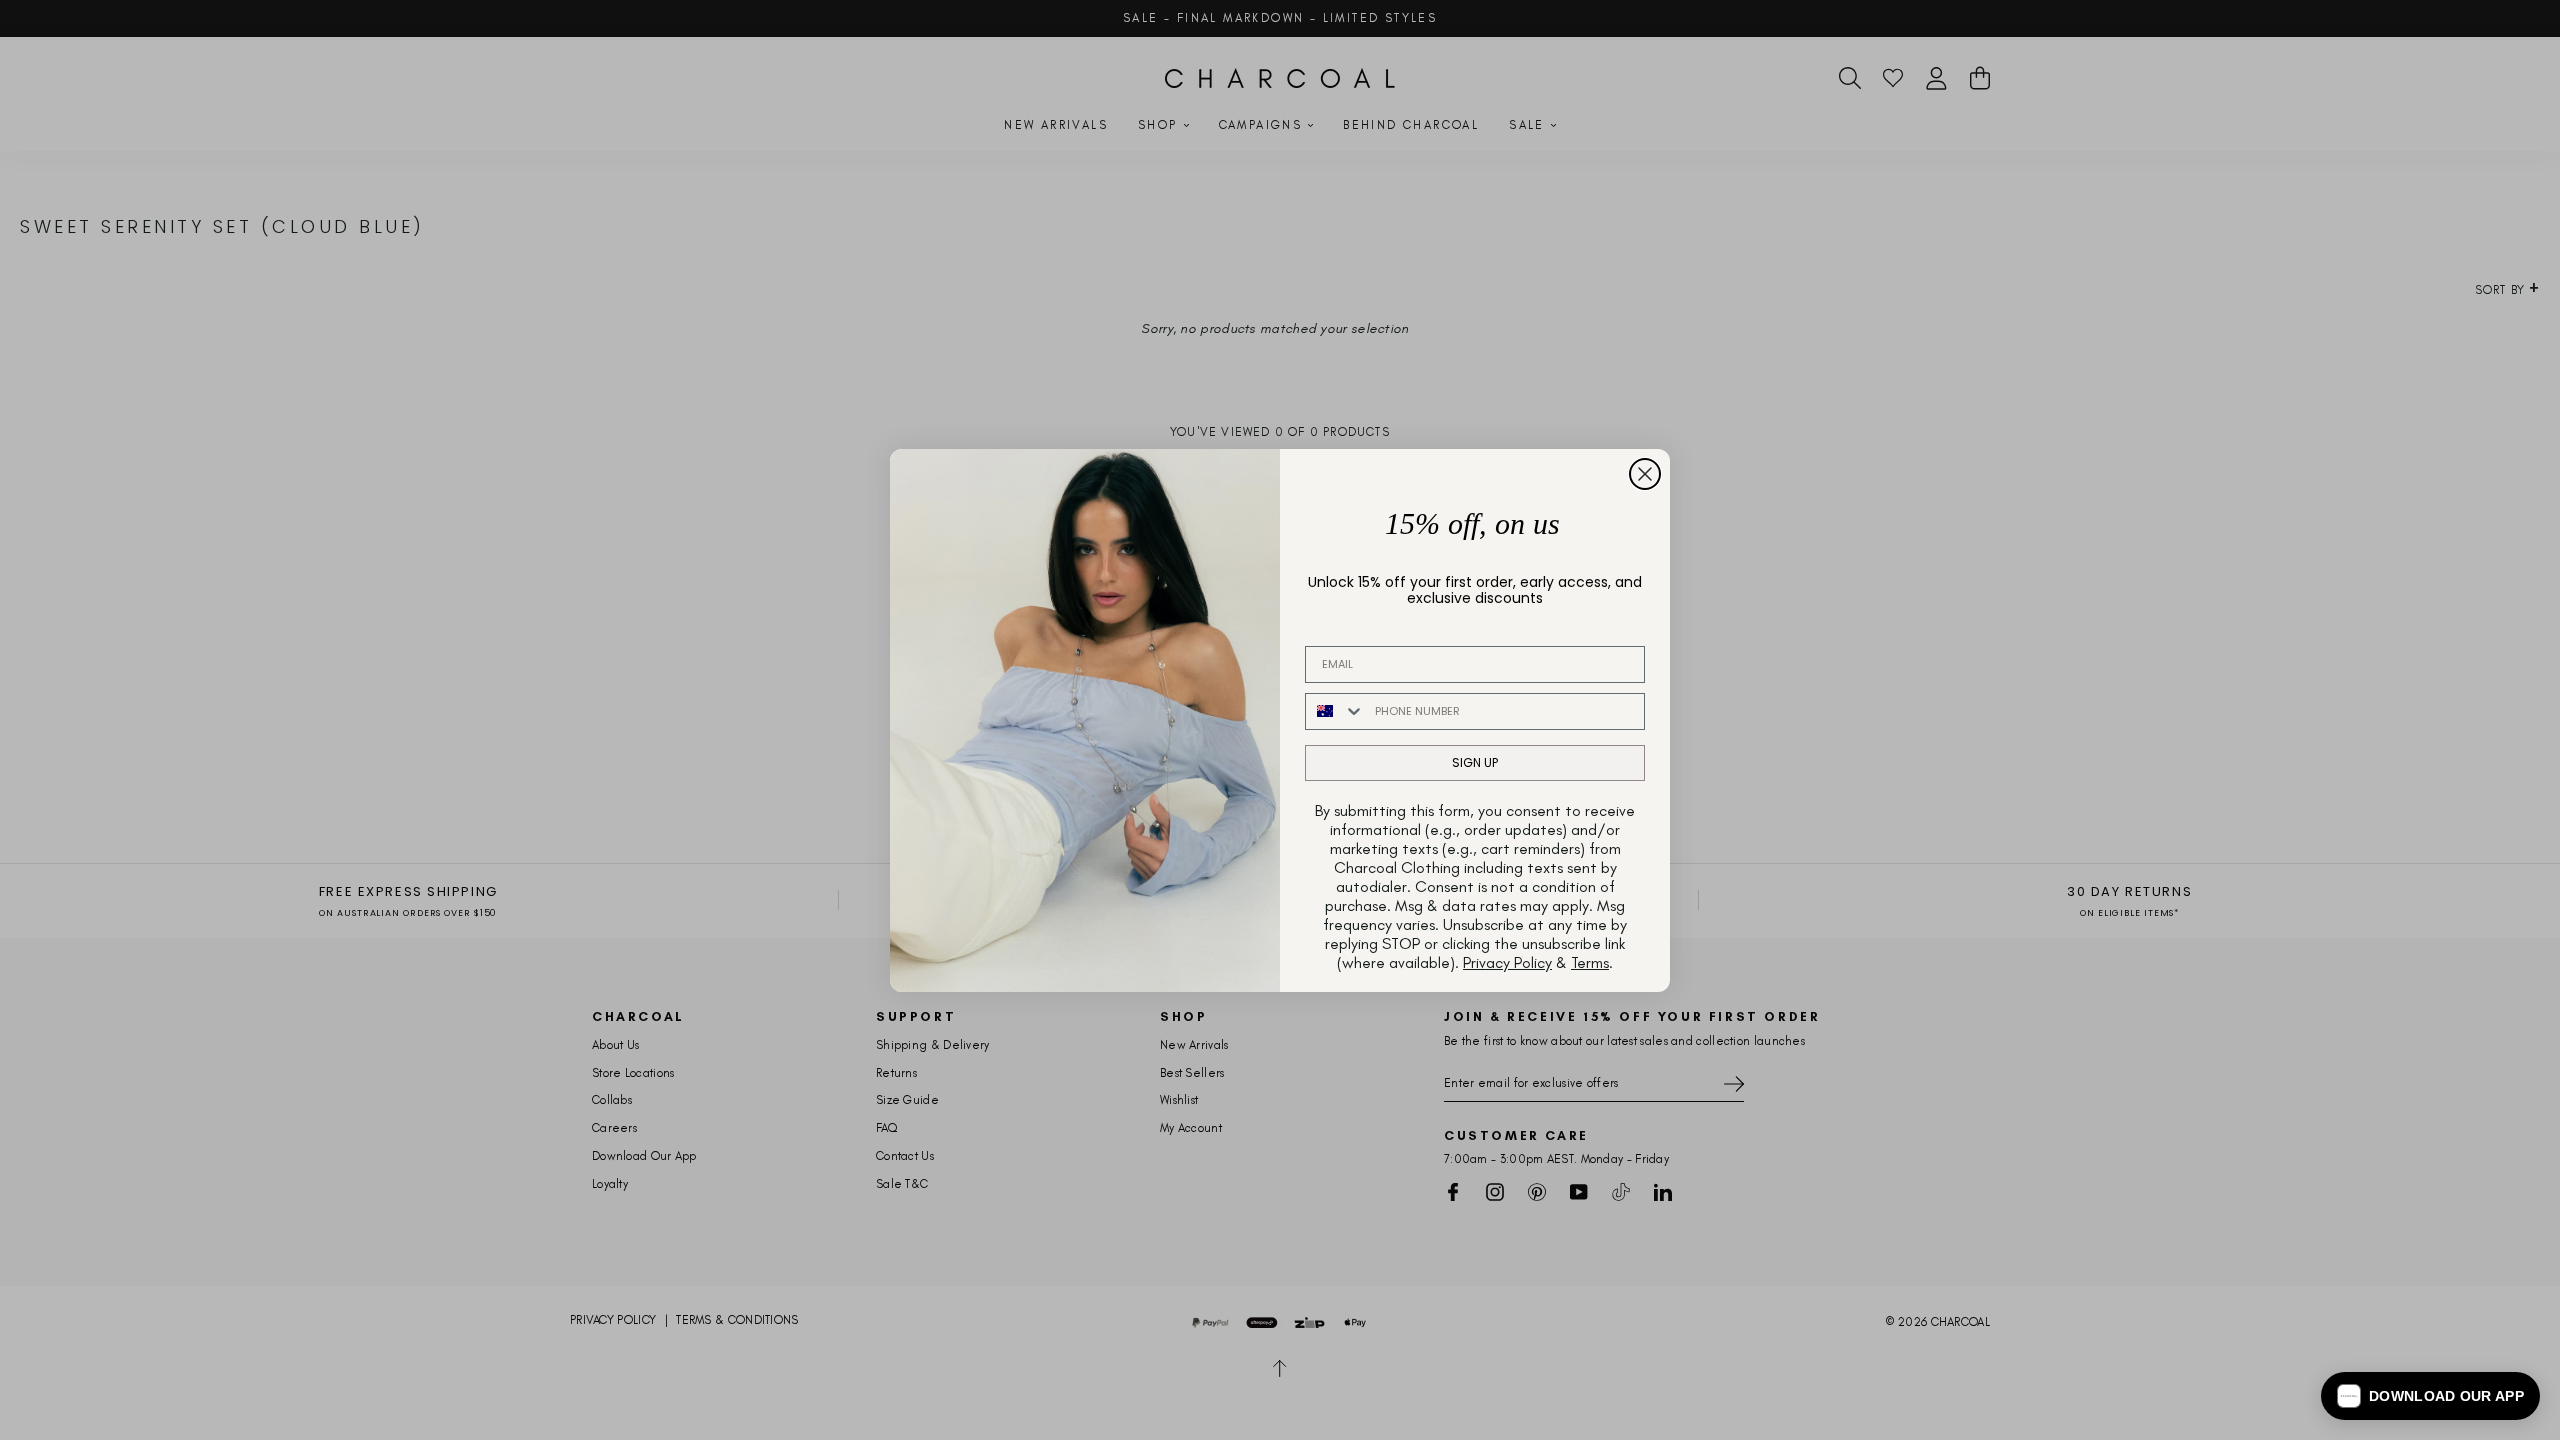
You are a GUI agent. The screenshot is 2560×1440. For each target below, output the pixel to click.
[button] (2430, 1396)
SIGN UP (1475, 762)
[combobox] (1335, 711)
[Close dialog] (1645, 474)
